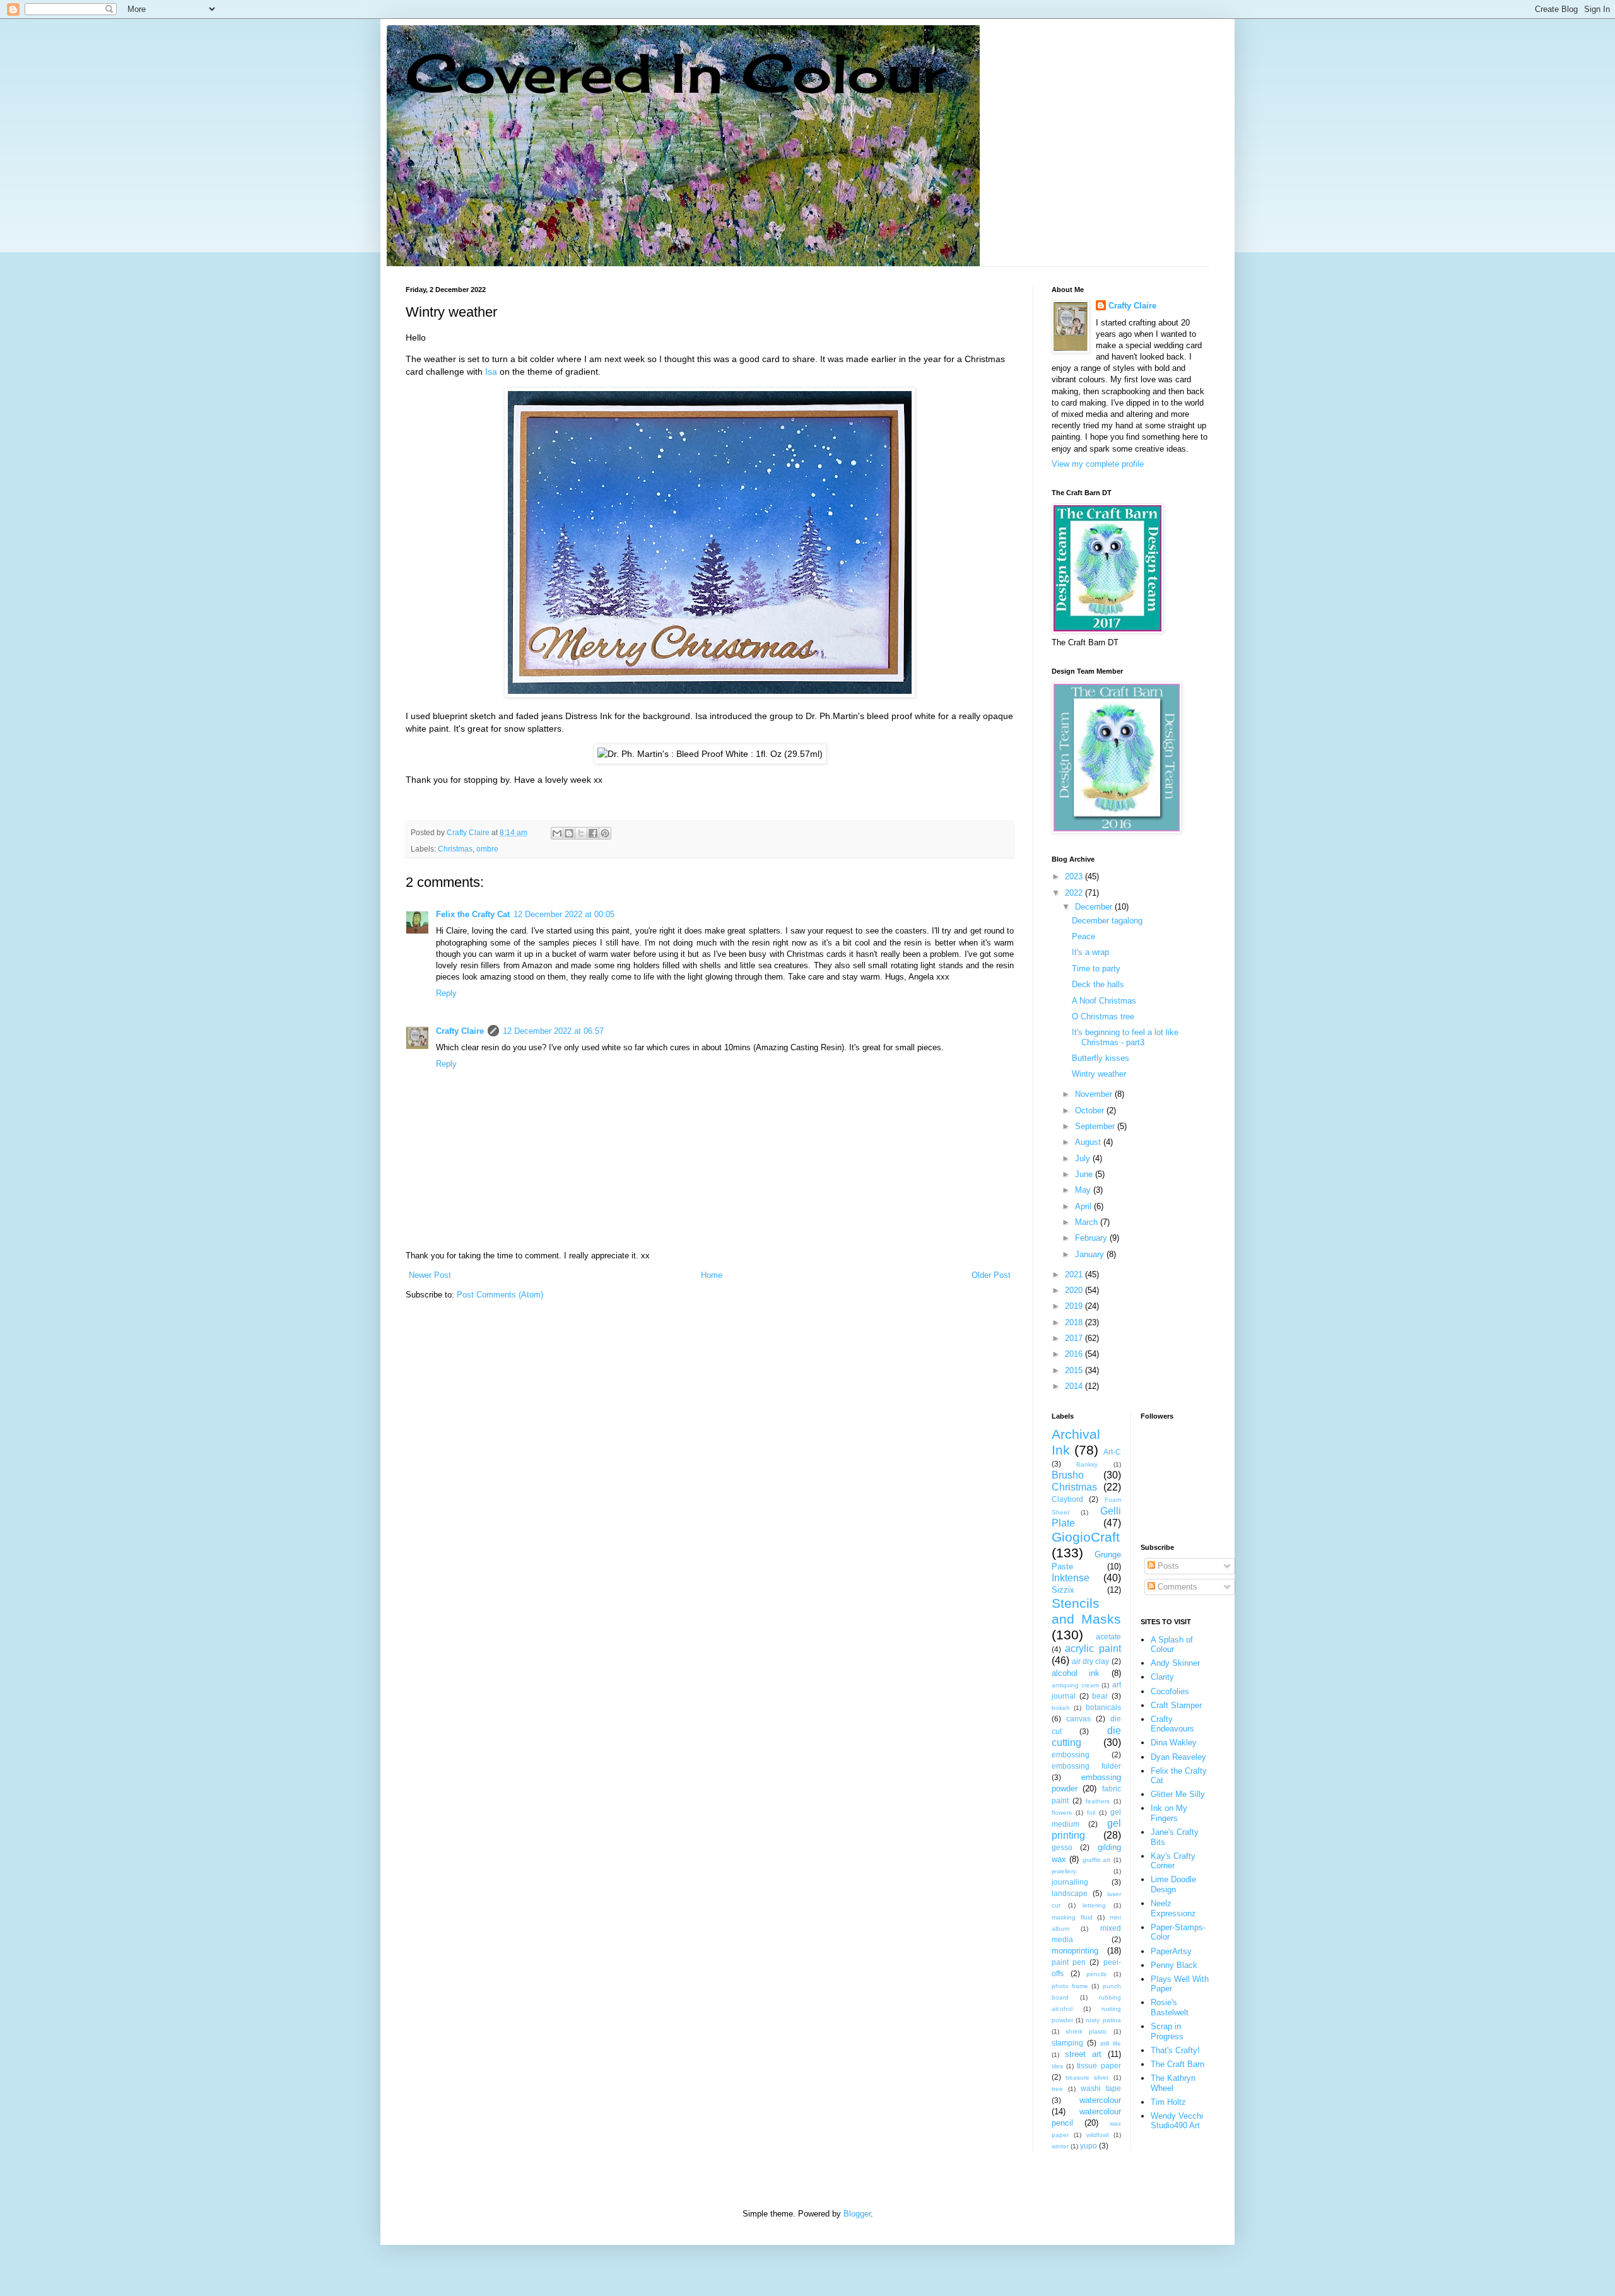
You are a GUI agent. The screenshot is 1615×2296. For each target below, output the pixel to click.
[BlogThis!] (569, 833)
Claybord (1067, 1499)
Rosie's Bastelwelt (1170, 2007)
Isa (491, 372)
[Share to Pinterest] (605, 833)
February (1092, 1238)
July (1084, 1158)
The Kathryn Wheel (1173, 2083)
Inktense (1071, 1578)
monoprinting (1075, 1951)
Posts (1167, 1566)
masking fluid (1072, 1917)
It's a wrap (1090, 952)
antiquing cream (1075, 1685)
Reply (446, 993)
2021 (1075, 1274)
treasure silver (1087, 2077)
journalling (1070, 1882)
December (1095, 907)
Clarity (1162, 1677)
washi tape (1101, 2088)
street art (1083, 2054)
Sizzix (1063, 1590)
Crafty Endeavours (1172, 1724)
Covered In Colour (676, 73)
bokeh (1061, 1708)
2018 (1075, 1322)
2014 (1075, 1386)
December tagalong (1107, 921)
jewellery (1064, 1871)
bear (1100, 1696)
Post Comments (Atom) (500, 1295)
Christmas (455, 849)
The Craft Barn (1177, 2064)
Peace (1084, 936)
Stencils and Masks (1086, 1611)
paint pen (1069, 1962)
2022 (1075, 893)
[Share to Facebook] (593, 833)
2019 (1075, 1306)
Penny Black (1174, 1965)
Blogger (857, 2214)
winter (1060, 2146)
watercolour (1100, 2100)
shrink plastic (1086, 2031)
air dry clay (1090, 1661)
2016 (1075, 1354)
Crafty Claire (460, 1031)
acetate (1108, 1637)
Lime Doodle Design (1173, 1884)
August (1089, 1142)
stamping (1067, 2043)
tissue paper (1099, 2065)
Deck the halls (1098, 984)
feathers (1098, 1801)
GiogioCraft (1086, 1537)
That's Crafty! (1175, 2050)
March (1088, 1222)
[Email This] (557, 833)
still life (1111, 2043)
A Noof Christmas (1104, 1001)
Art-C (1112, 1452)
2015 (1075, 1370)
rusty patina (1103, 2020)
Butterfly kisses (1101, 1058)
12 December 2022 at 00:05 (564, 914)
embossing (1071, 1754)
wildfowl (1097, 2135)
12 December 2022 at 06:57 (553, 1031)
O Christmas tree (1103, 1016)
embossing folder (1086, 1766)
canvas (1078, 1719)
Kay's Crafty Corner (1173, 1861)
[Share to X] (581, 833)
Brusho (1068, 1475)
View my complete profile (1098, 464)
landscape (1070, 1893)
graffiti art (1096, 1860)
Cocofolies (1170, 1691)
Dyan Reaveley (1178, 1757)
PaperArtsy (1171, 1951)
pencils (1096, 1974)
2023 (1075, 876)
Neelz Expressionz (1173, 1908)
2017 (1075, 1338)
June (1085, 1174)
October (1091, 1110)
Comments (1176, 1587)
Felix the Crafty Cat (473, 914)
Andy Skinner (1175, 1663)
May (1084, 1190)
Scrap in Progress (1167, 2031)
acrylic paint (1093, 1649)
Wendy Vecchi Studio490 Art (1177, 2121)
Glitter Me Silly (1178, 1794)
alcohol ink (1076, 1673)
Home (712, 1275)
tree (1057, 2089)
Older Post (991, 1275)
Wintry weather (1099, 1074)
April (1084, 1206)
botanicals (1103, 1707)
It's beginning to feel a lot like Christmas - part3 (1125, 1037)
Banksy (1087, 1464)
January (1091, 1254)
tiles (1057, 2066)
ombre (487, 849)
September (1096, 1126)
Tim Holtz (1168, 2102)
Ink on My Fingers (1169, 1813)
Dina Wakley (1174, 1742)
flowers (1062, 1813)
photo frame (1070, 1986)
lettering (1094, 1905)
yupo (1089, 2146)
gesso (1062, 1847)
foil (1091, 1813)
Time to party (1096, 969)
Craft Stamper (1176, 1705)
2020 (1075, 1290)
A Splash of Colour (1172, 1645)
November (1095, 1094)
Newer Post (430, 1275)
